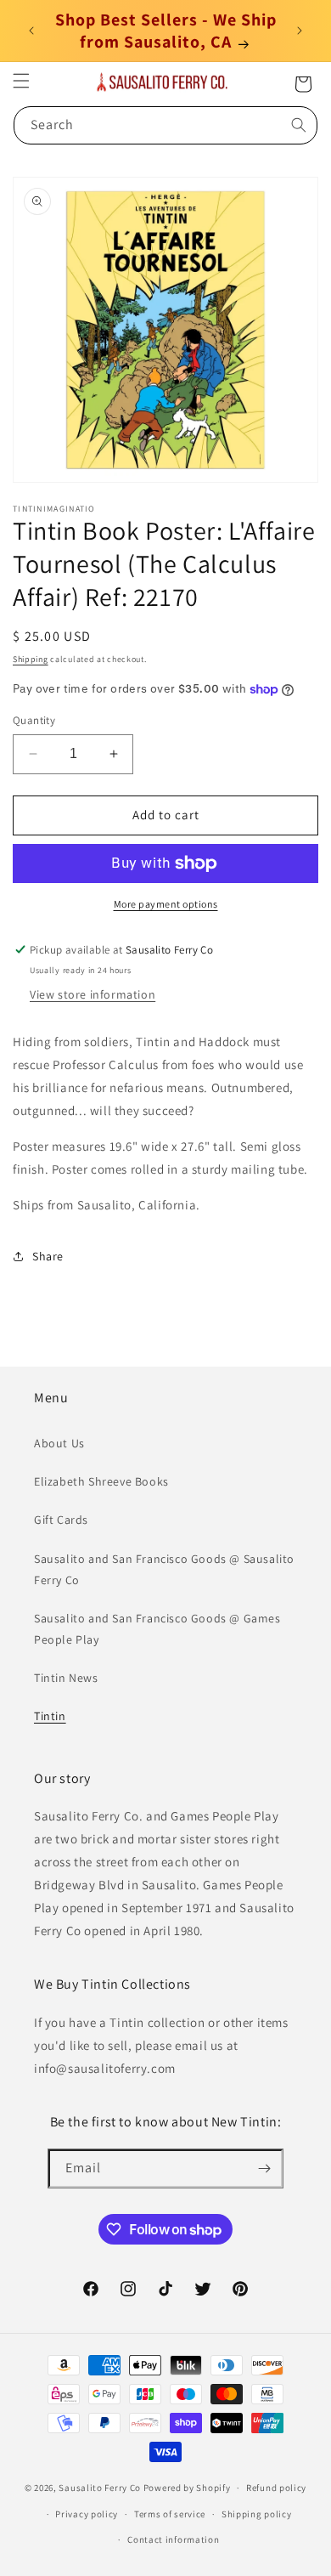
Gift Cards (61, 1520)
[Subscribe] (264, 2168)
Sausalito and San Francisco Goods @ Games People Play (157, 1629)
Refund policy (276, 2488)
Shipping (31, 659)
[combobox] (165, 125)
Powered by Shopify (187, 2488)
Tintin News (66, 1678)
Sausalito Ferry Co (100, 2488)
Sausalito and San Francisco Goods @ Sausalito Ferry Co (164, 1569)
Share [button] (48, 1256)
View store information (93, 994)
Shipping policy (257, 2514)
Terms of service (170, 2514)
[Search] (299, 125)
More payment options (166, 904)
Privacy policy (87, 2514)
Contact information (173, 2539)
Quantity (34, 720)
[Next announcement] (300, 31)
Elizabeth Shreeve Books (101, 1481)
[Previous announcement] (31, 31)
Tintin (50, 1716)
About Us (59, 1443)
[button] (21, 81)
